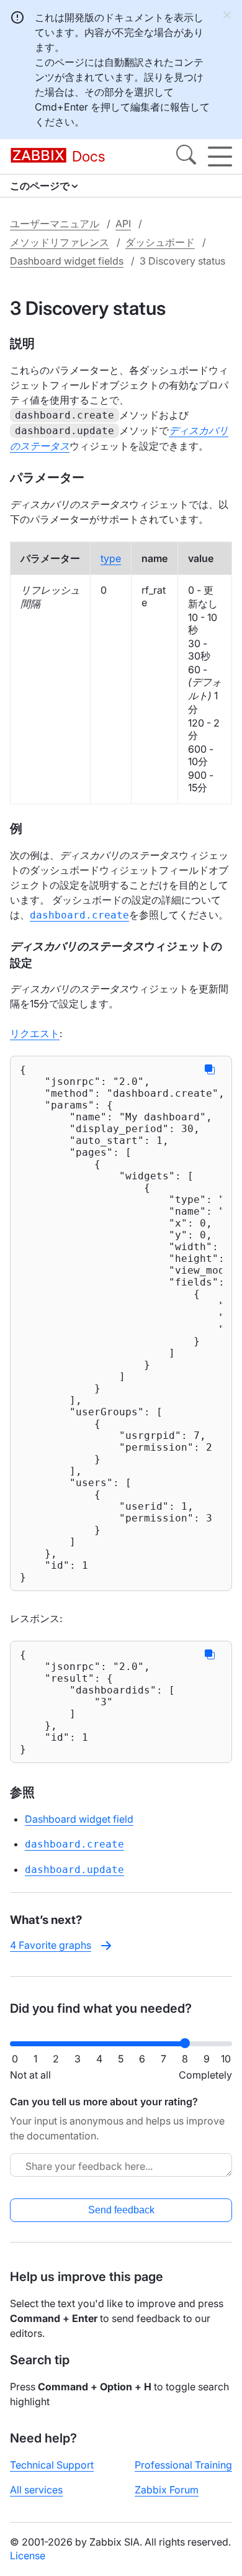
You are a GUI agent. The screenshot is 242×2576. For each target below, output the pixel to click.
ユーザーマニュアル (55, 224)
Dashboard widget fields (67, 261)
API (123, 224)
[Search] (186, 156)
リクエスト (35, 1033)
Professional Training (183, 2465)
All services (36, 2490)
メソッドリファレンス (60, 242)
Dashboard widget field (79, 1819)
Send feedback (121, 2210)
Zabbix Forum (167, 2490)
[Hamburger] (220, 156)
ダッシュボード (160, 242)
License (28, 2556)
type (111, 558)
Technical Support (52, 2465)
